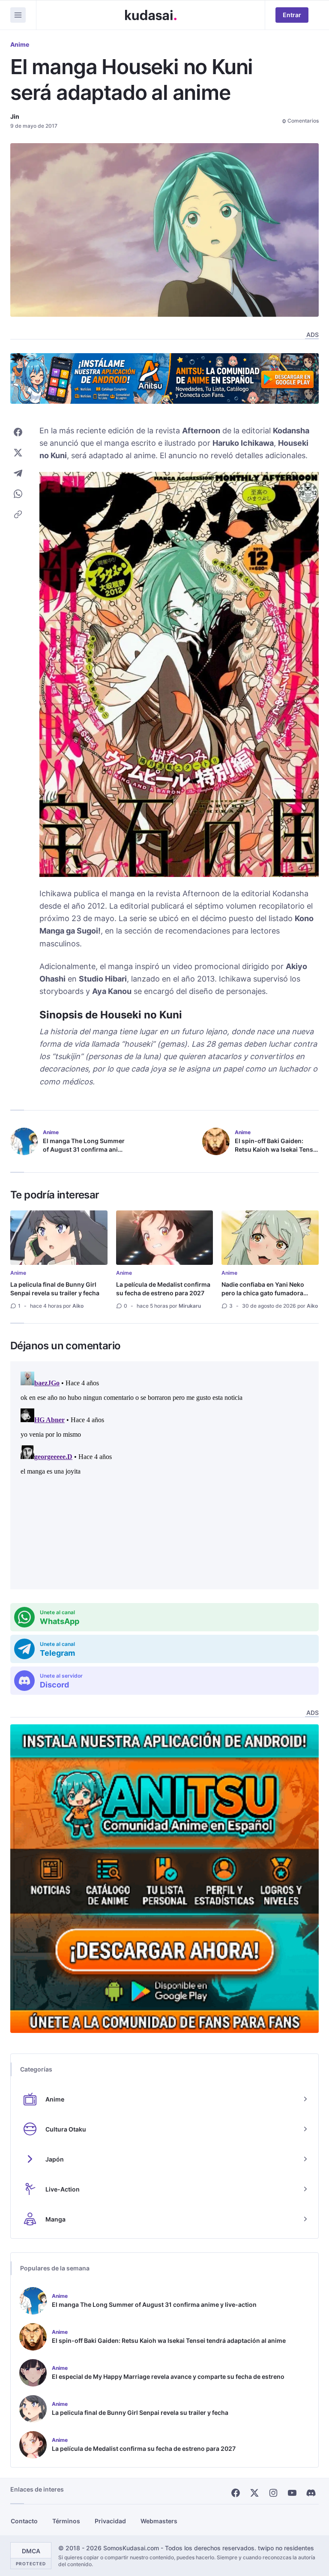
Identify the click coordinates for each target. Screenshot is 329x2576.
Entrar (292, 15)
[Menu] (18, 15)
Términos (66, 2521)
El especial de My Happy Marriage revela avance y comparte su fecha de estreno (168, 2376)
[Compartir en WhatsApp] (18, 494)
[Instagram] (273, 2493)
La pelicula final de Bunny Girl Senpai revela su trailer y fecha (55, 1289)
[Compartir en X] (18, 453)
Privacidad (110, 2521)
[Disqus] (164, 1475)
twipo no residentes (286, 2548)
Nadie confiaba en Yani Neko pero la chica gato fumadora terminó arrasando (263, 1293)
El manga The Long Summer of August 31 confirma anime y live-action (85, 1149)
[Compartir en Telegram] (18, 473)
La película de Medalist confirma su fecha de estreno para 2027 (163, 1289)
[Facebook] (236, 2493)
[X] (254, 2493)
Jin (15, 116)
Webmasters (159, 2521)
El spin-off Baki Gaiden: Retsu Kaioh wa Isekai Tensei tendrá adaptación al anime (277, 1149)
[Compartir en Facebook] (18, 432)
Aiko (78, 1306)
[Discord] (311, 2493)
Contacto (24, 2521)
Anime (20, 44)
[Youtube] (292, 2493)
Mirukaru (190, 1306)
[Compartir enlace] (18, 514)
